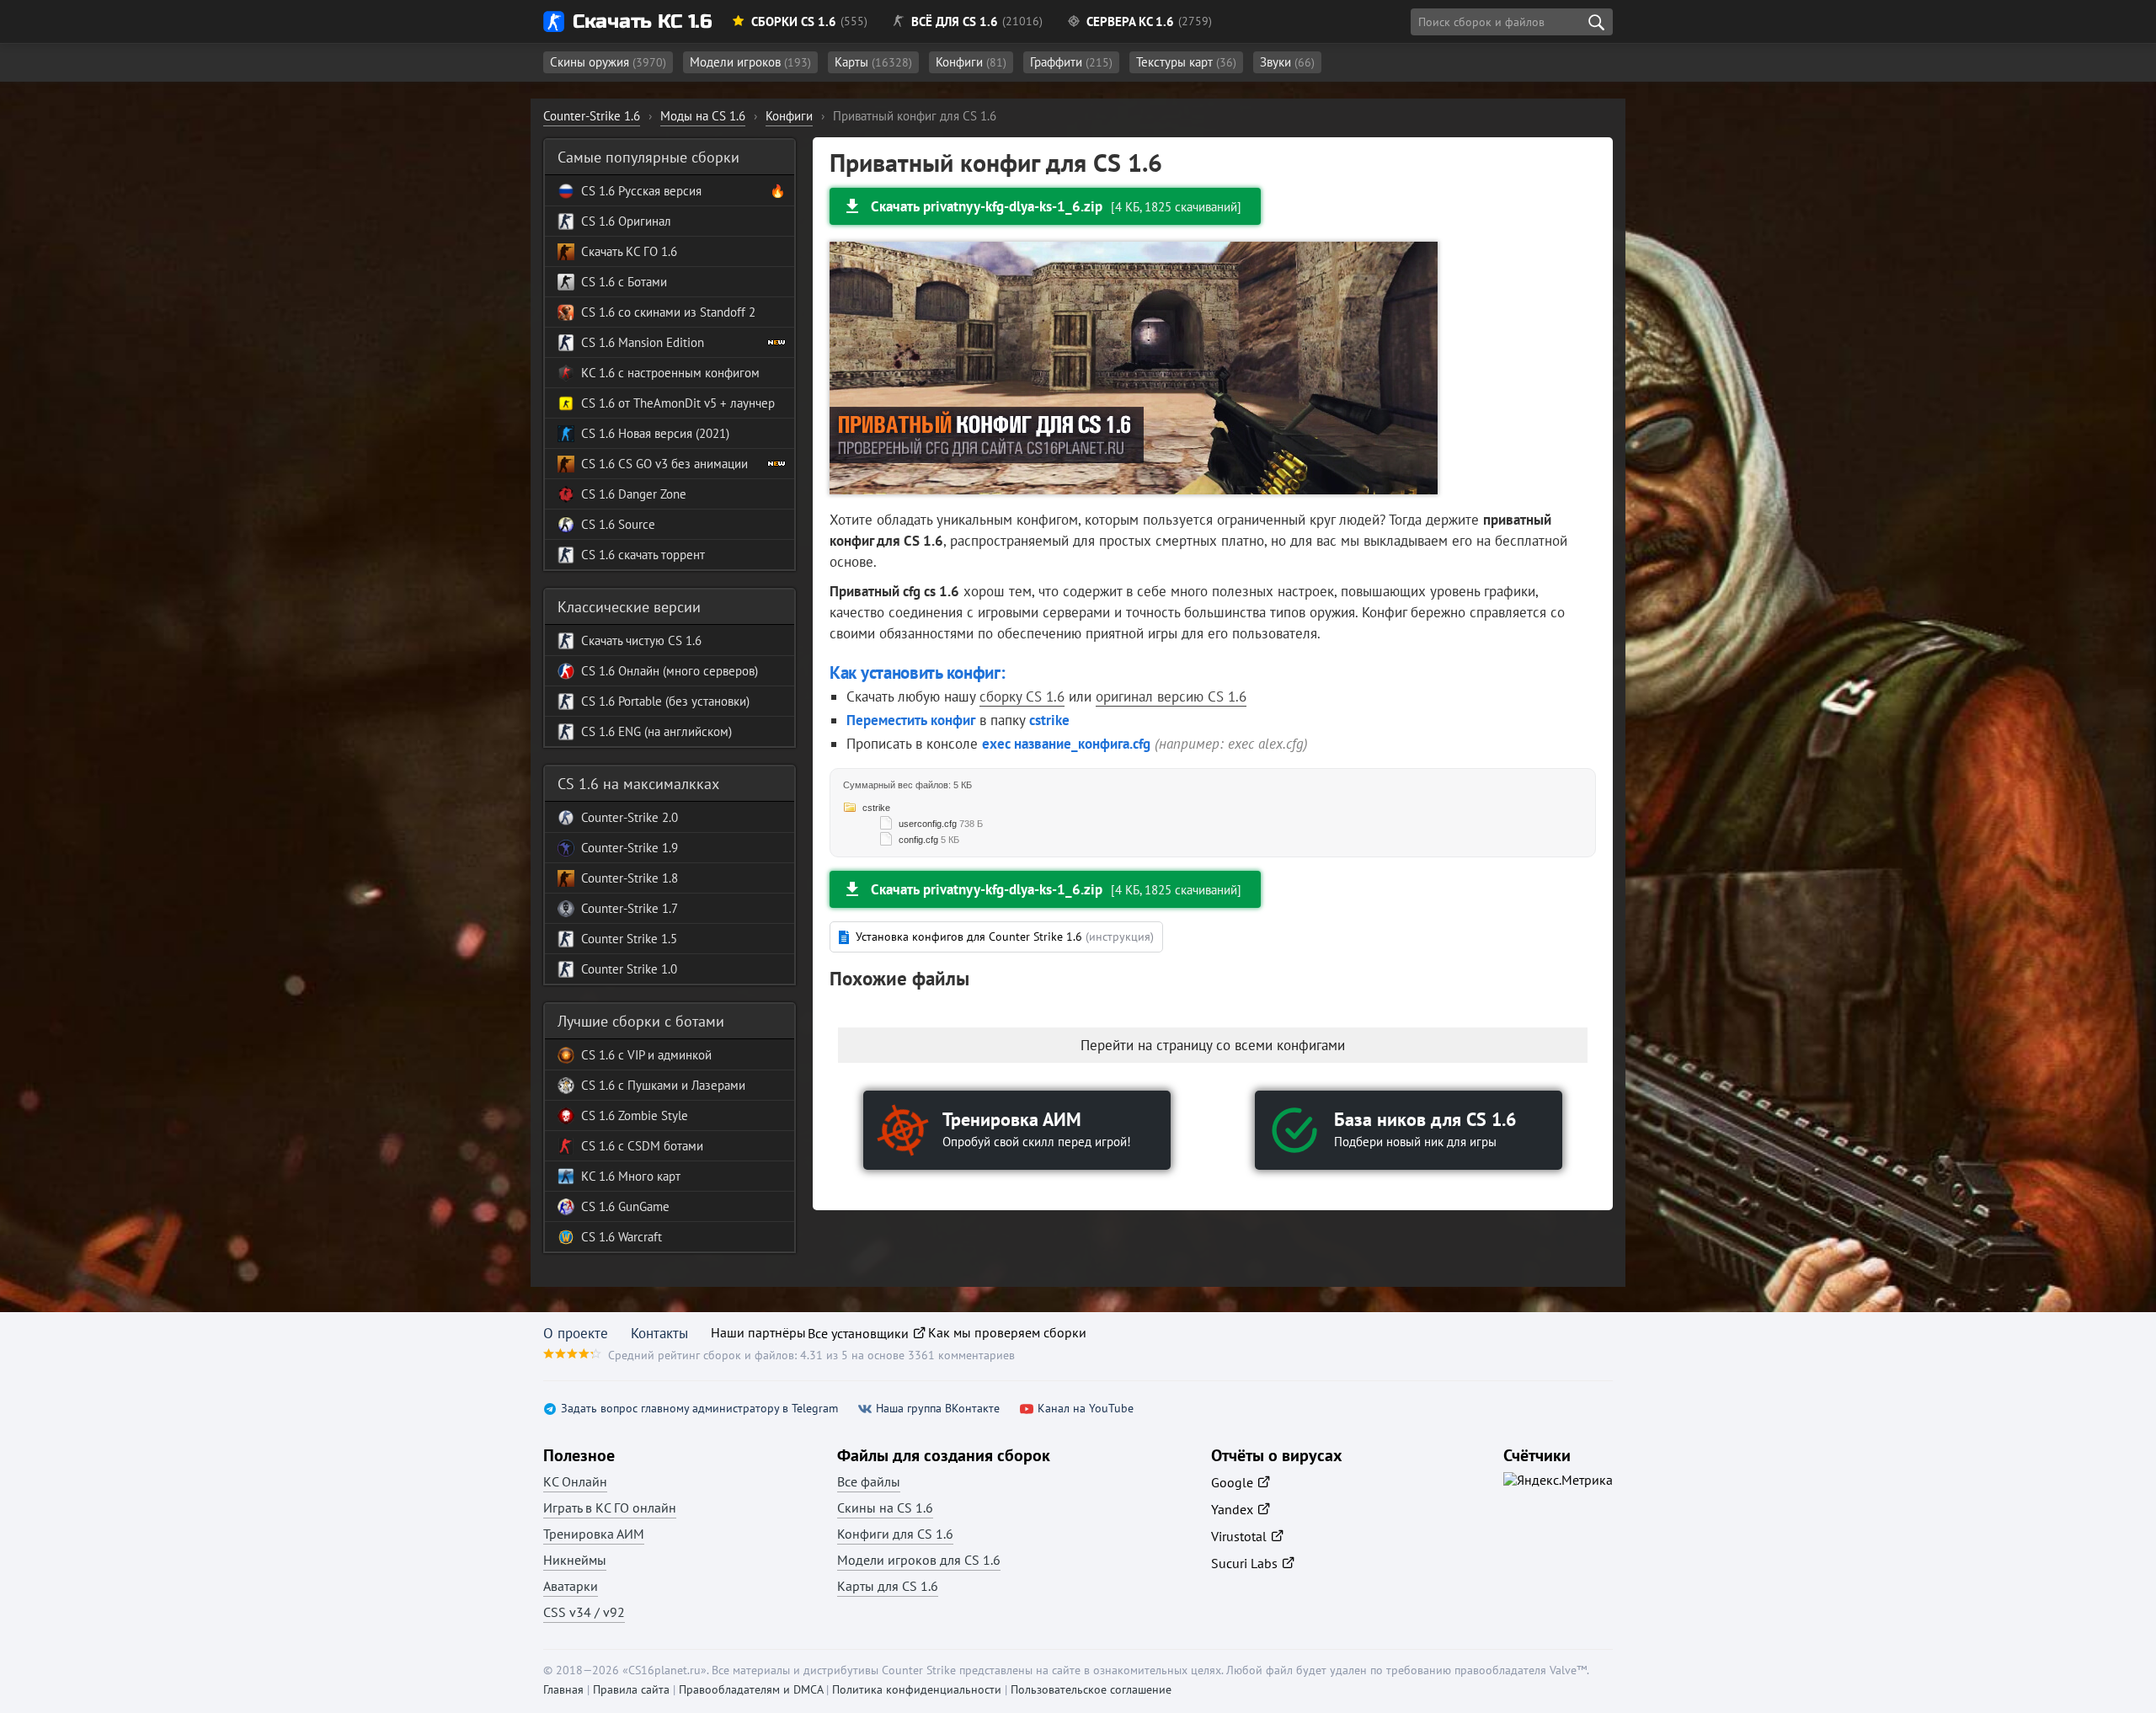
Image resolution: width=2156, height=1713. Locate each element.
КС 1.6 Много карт (631, 1176)
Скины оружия (608, 62)
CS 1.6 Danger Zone (634, 494)
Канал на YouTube (1086, 1409)
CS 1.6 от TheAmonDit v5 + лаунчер (678, 403)
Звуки (1287, 62)
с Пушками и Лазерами (680, 1085)
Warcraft (638, 1237)
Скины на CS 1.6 (885, 1508)
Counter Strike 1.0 (629, 969)
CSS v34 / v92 (584, 1612)
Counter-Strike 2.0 (630, 817)
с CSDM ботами (659, 1146)
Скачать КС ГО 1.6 (629, 251)
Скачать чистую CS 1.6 (641, 640)
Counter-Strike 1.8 (630, 878)
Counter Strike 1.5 (629, 939)
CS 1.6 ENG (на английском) (656, 731)
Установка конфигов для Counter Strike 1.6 (1005, 937)
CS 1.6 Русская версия (641, 191)
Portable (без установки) (682, 701)
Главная (563, 1689)
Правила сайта (631, 1689)
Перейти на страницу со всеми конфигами (1213, 1045)
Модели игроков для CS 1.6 (919, 1560)
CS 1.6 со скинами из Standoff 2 (668, 312)
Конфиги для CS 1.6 (895, 1534)
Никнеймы (575, 1560)
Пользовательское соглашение (1091, 1689)
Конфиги (971, 62)
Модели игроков (750, 62)
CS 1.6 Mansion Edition (643, 342)
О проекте (576, 1333)
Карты (873, 62)
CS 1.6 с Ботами (624, 282)
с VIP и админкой (663, 1055)
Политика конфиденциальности (917, 1689)
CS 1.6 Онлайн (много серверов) (670, 671)
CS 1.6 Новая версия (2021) (655, 433)
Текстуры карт (1186, 62)
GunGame (642, 1206)
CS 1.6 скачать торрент (643, 555)
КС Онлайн (575, 1481)
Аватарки (571, 1586)
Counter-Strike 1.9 (630, 848)
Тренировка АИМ (594, 1534)
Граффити (1071, 62)
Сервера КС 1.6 (1130, 21)
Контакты (659, 1333)
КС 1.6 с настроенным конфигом (670, 373)
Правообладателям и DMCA (751, 1689)
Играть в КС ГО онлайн (610, 1508)
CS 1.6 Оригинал (626, 221)
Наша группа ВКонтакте (938, 1409)
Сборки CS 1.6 (794, 21)
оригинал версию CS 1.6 (1171, 696)
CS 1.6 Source (618, 524)
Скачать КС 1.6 (642, 21)
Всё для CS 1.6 (955, 21)
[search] (1596, 22)
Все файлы (869, 1481)
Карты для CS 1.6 (888, 1586)
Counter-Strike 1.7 (630, 908)
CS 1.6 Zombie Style (635, 1115)
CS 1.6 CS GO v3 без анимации (664, 464)
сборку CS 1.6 (1022, 696)
